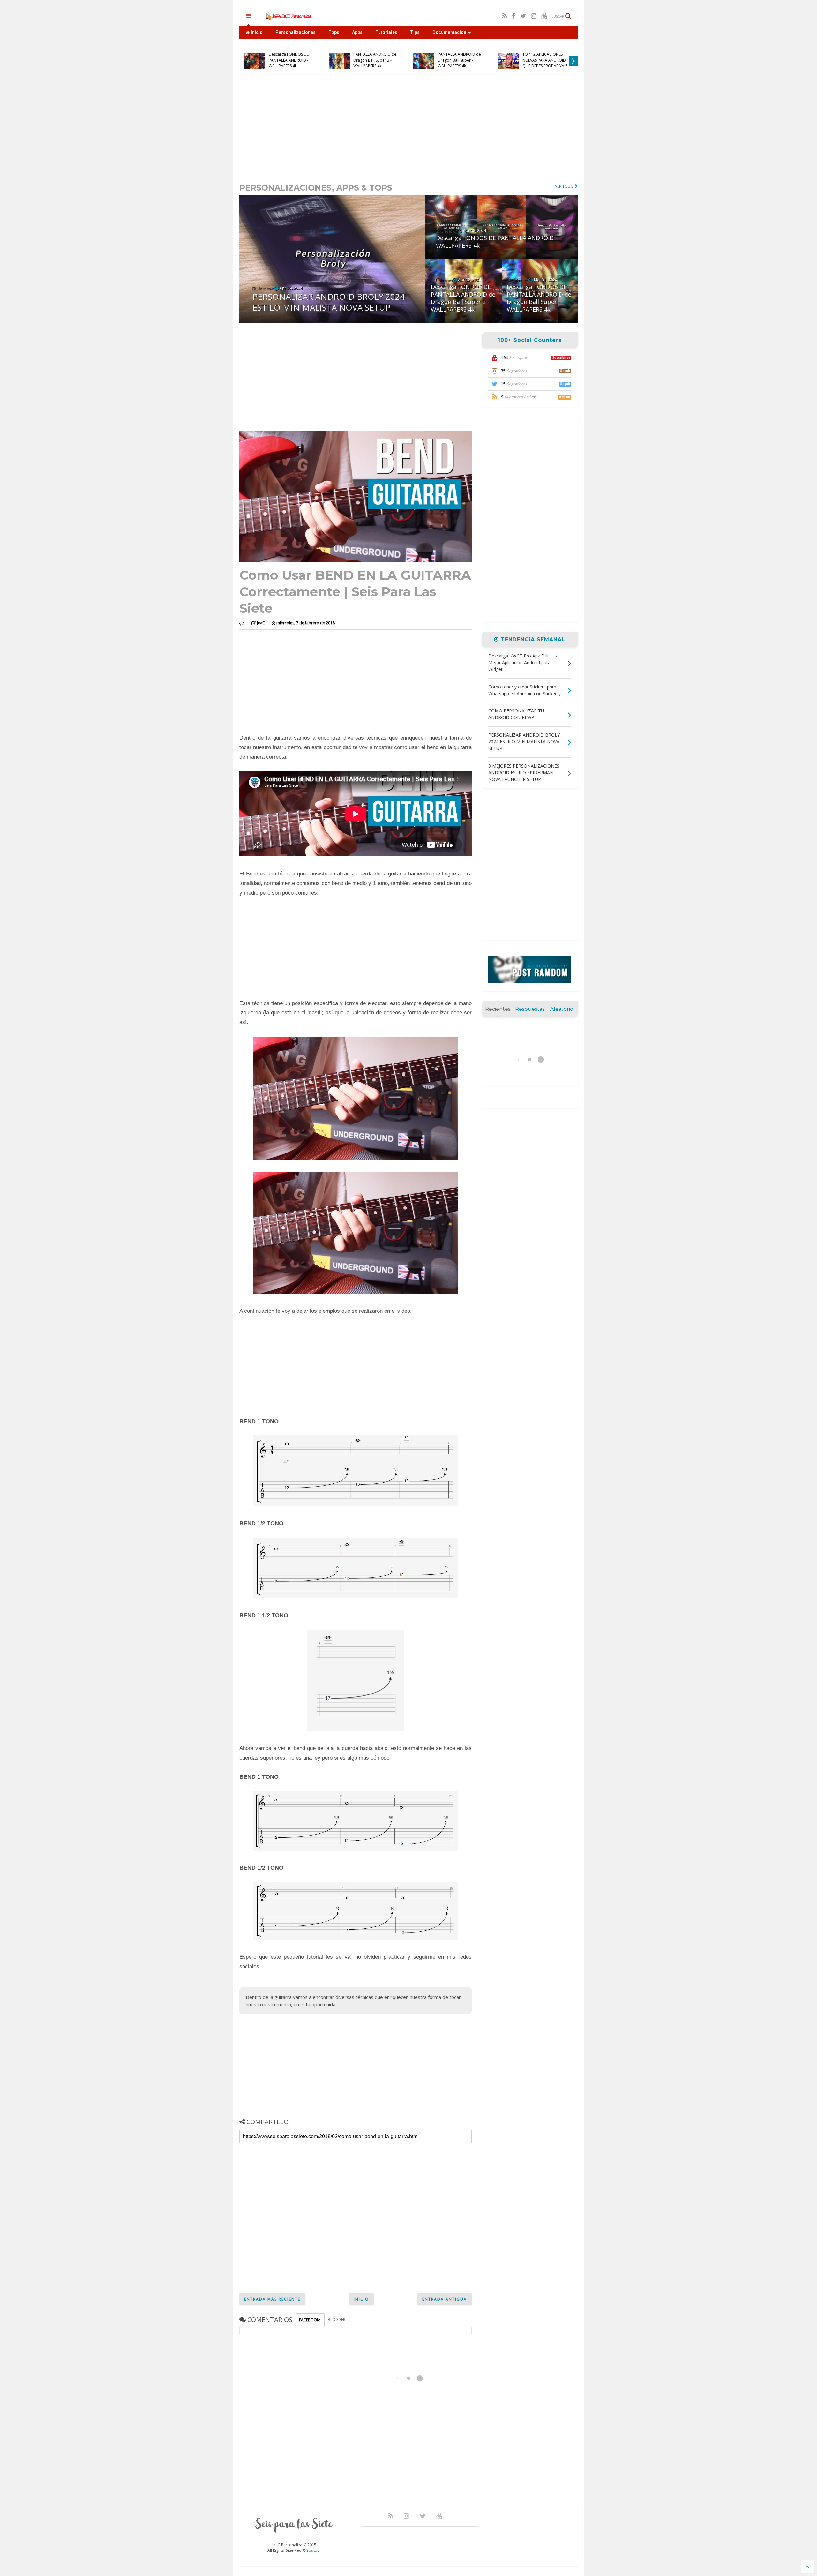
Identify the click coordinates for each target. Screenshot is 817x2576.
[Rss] (505, 16)
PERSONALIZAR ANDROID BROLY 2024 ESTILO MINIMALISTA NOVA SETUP (376, 57)
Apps (357, 32)
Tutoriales (386, 32)
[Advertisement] (408, 128)
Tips (415, 32)
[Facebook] (514, 16)
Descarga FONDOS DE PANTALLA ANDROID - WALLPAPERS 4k (458, 60)
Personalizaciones (296, 32)
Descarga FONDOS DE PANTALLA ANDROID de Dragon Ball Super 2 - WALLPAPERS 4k (544, 57)
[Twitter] (523, 16)
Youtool (313, 2550)
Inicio (256, 32)
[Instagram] (534, 16)
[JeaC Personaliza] (288, 18)
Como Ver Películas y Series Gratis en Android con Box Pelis (291, 60)
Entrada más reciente (272, 2299)
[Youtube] (544, 16)
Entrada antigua (445, 2299)
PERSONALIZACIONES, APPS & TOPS (316, 188)
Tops (334, 32)
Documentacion (449, 32)
